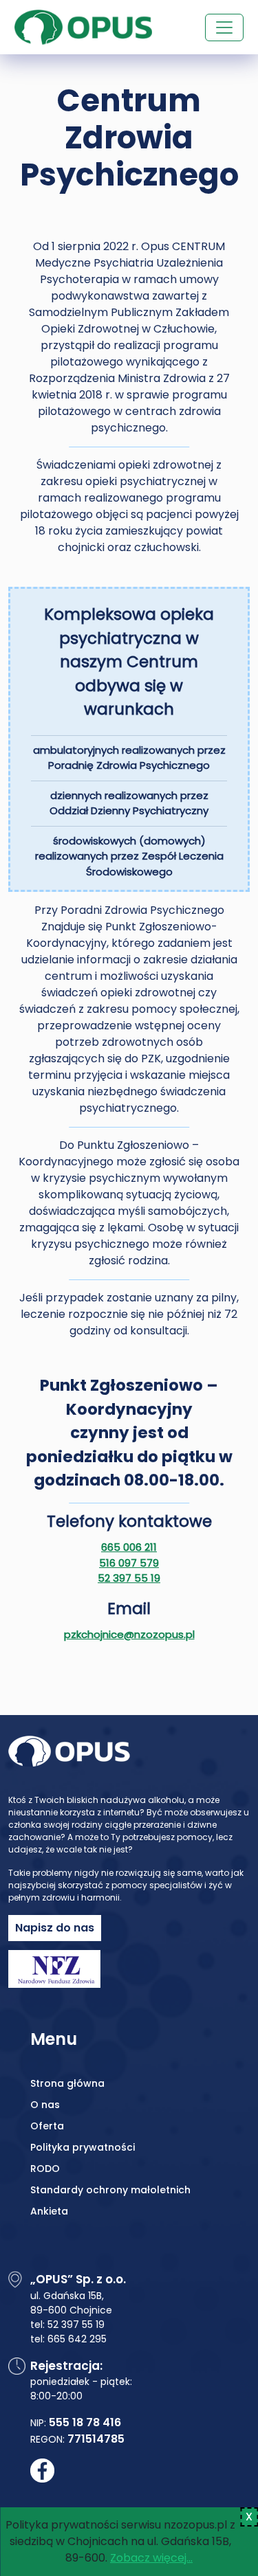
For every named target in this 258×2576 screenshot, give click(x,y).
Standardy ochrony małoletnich (110, 2190)
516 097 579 (129, 1563)
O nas (45, 2105)
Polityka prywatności (83, 2147)
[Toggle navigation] (224, 27)
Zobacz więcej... (151, 2558)
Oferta (47, 2126)
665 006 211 (129, 1547)
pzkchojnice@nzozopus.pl (129, 1634)
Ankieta (49, 2211)
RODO (45, 2169)
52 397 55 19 (129, 1578)
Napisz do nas (55, 1928)
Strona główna (67, 2083)
